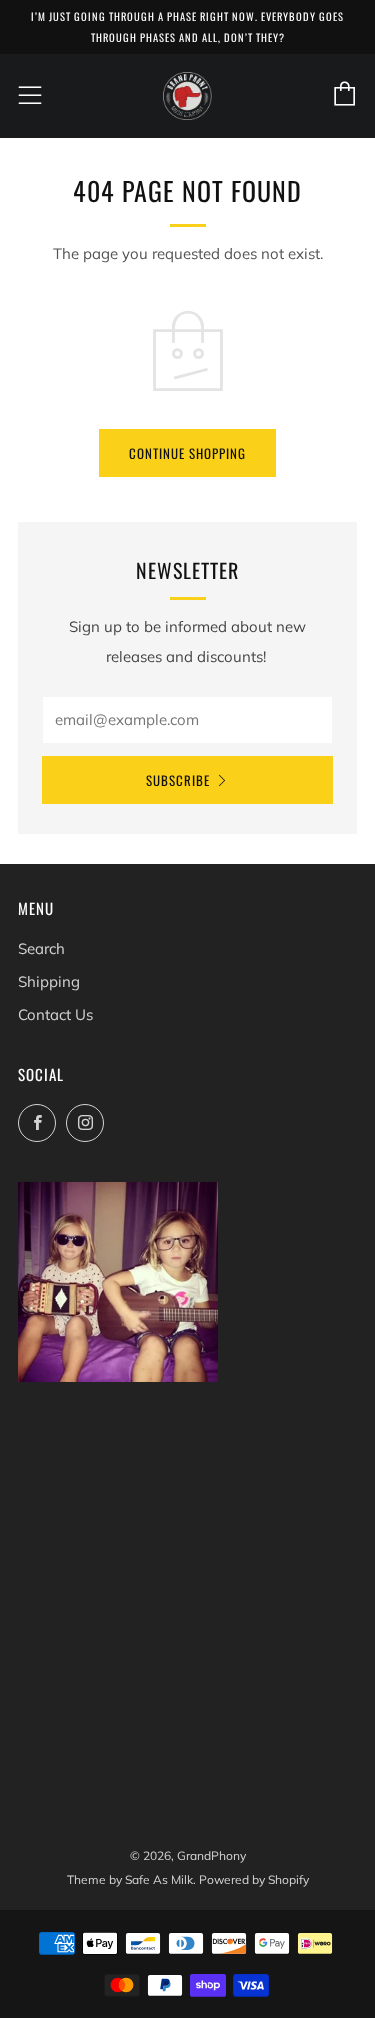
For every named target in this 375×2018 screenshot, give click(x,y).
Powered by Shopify (254, 1879)
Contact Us (55, 1014)
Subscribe (178, 780)
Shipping (49, 981)
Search (41, 948)
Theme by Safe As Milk (130, 1879)
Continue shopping (187, 453)
